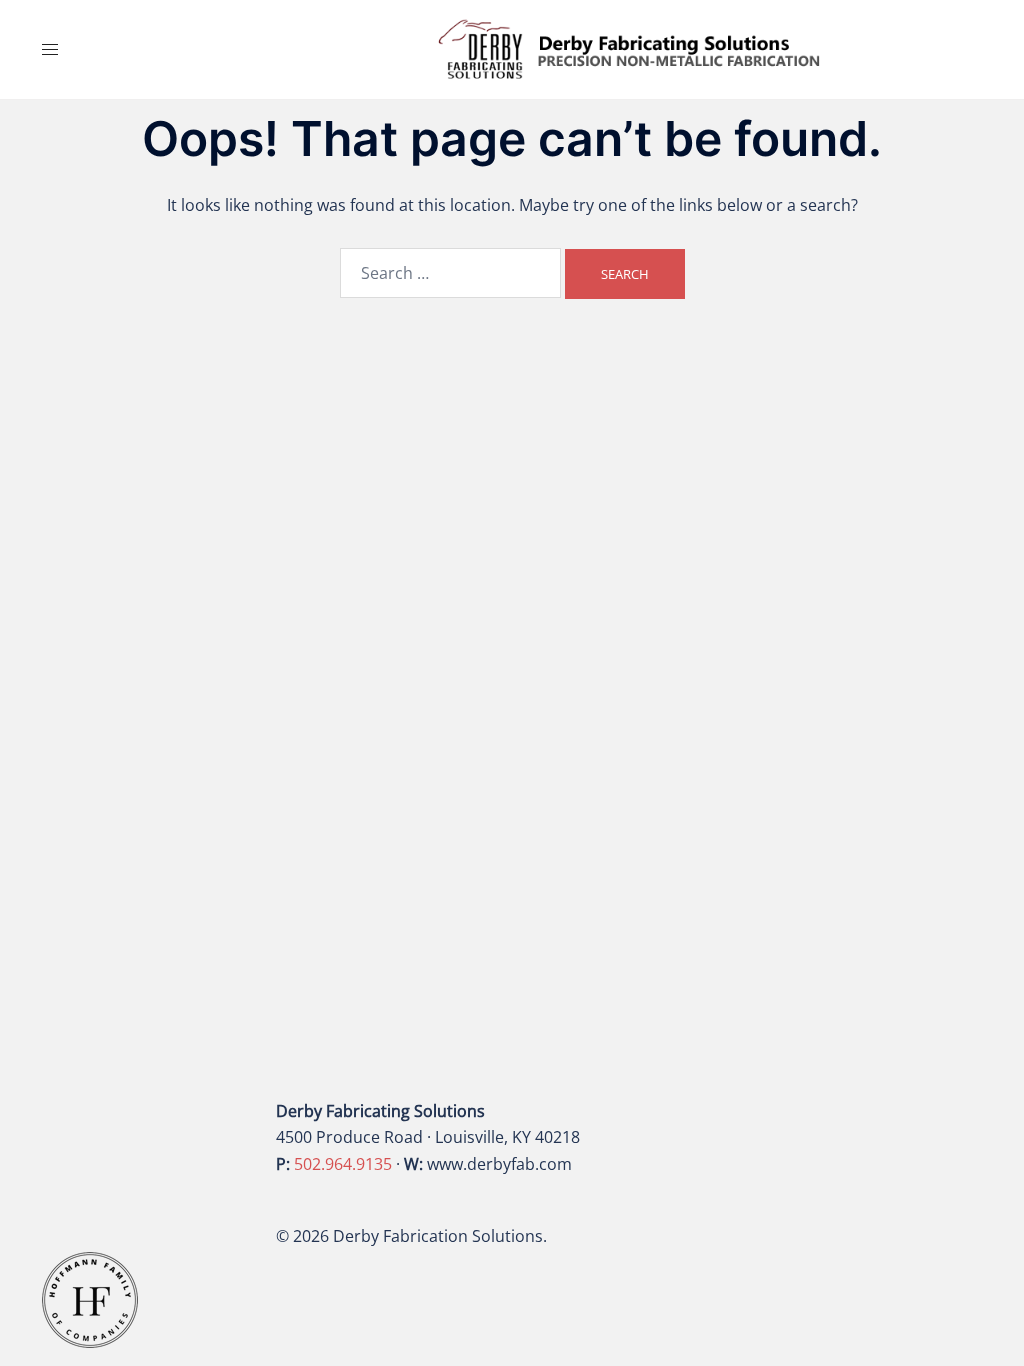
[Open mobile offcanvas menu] (50, 49)
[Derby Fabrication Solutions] (629, 48)
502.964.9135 (343, 1164)
